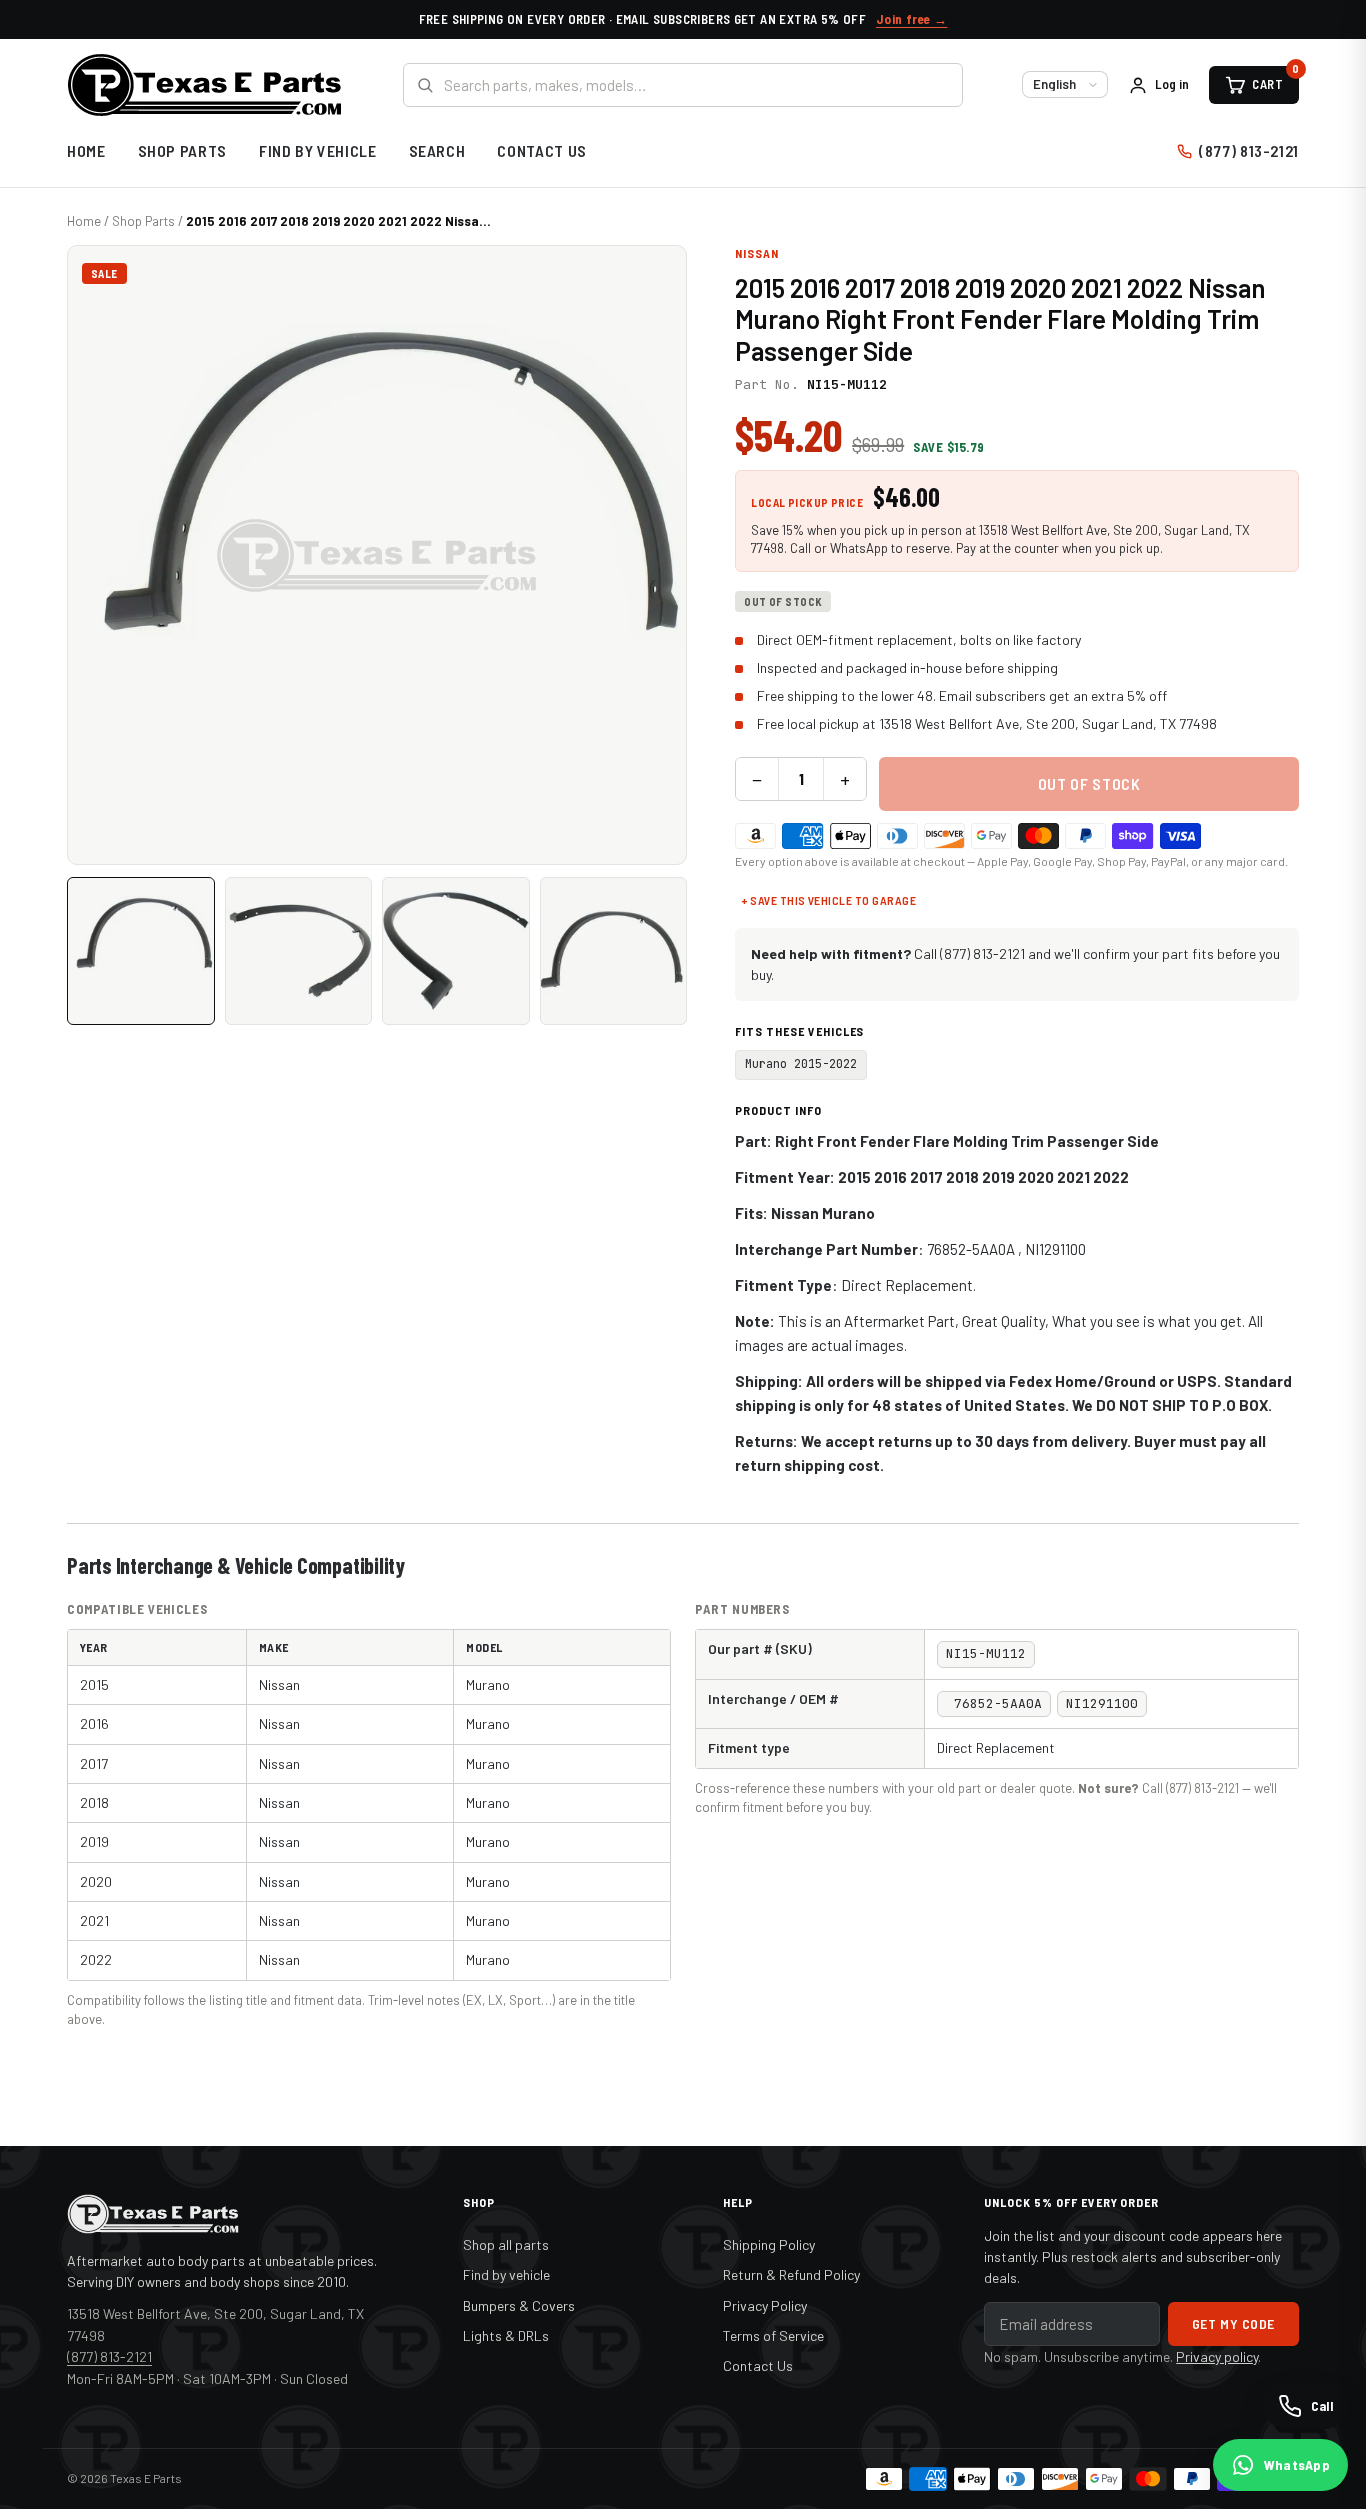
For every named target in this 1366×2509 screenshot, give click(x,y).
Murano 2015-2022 (801, 1064)
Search (437, 150)
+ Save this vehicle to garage (828, 900)
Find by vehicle (506, 2274)
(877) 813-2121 (1249, 150)
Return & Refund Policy (791, 2274)
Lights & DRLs (506, 2335)
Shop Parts (182, 150)
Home (86, 150)
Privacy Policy (765, 2305)
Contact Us (541, 150)
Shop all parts (506, 2244)
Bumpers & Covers (519, 2305)
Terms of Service (773, 2335)
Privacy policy (1217, 2356)
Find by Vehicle (318, 150)
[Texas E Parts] (204, 85)
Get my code (1233, 2323)
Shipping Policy (769, 2244)
